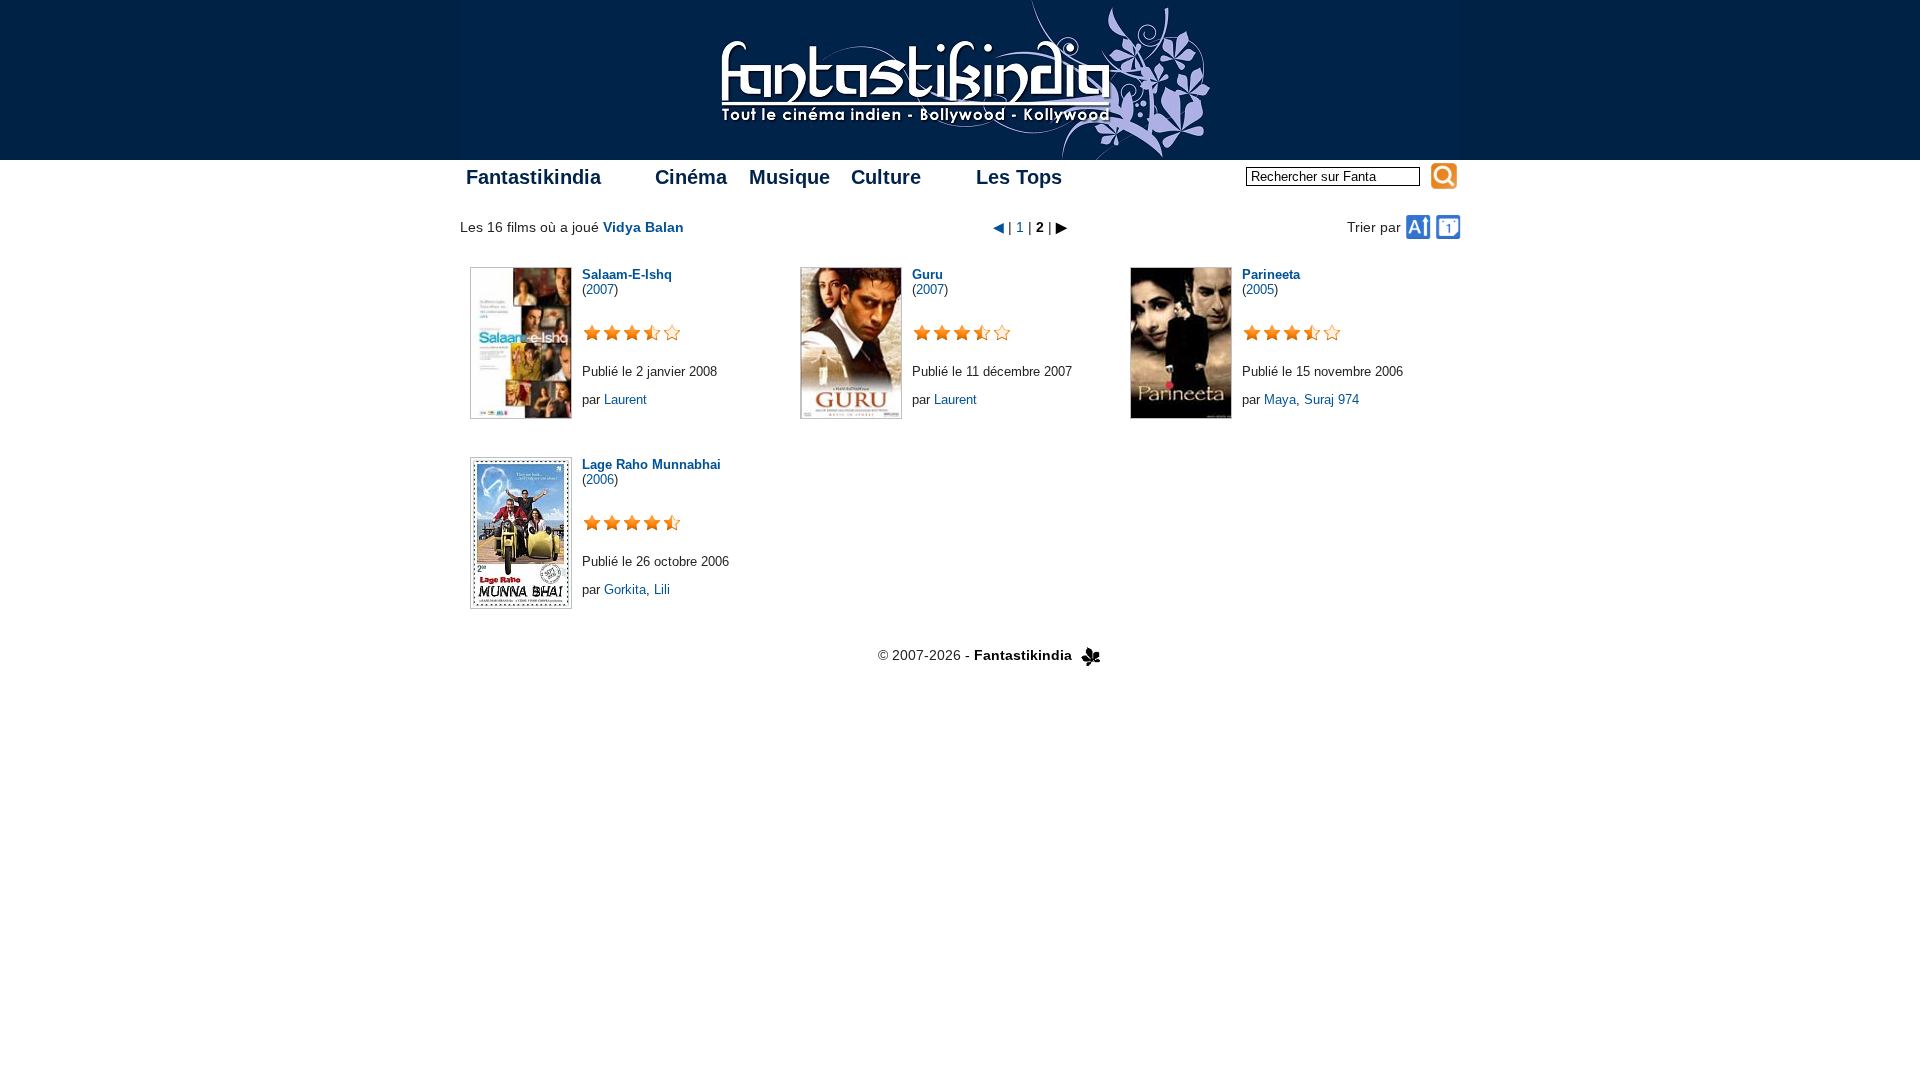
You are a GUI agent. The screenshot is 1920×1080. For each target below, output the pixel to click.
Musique (789, 177)
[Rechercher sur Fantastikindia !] (1444, 176)
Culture (886, 177)
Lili (662, 589)
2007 (600, 289)
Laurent (625, 399)
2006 (600, 479)
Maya (1280, 399)
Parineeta (1271, 274)
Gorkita (625, 589)
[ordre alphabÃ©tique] (1418, 227)
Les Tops (1019, 177)
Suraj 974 (1331, 399)
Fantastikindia (533, 177)
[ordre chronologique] (1448, 227)
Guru (927, 274)
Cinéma (691, 177)
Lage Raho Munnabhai (651, 464)
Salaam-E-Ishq (627, 274)
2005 (1260, 289)
